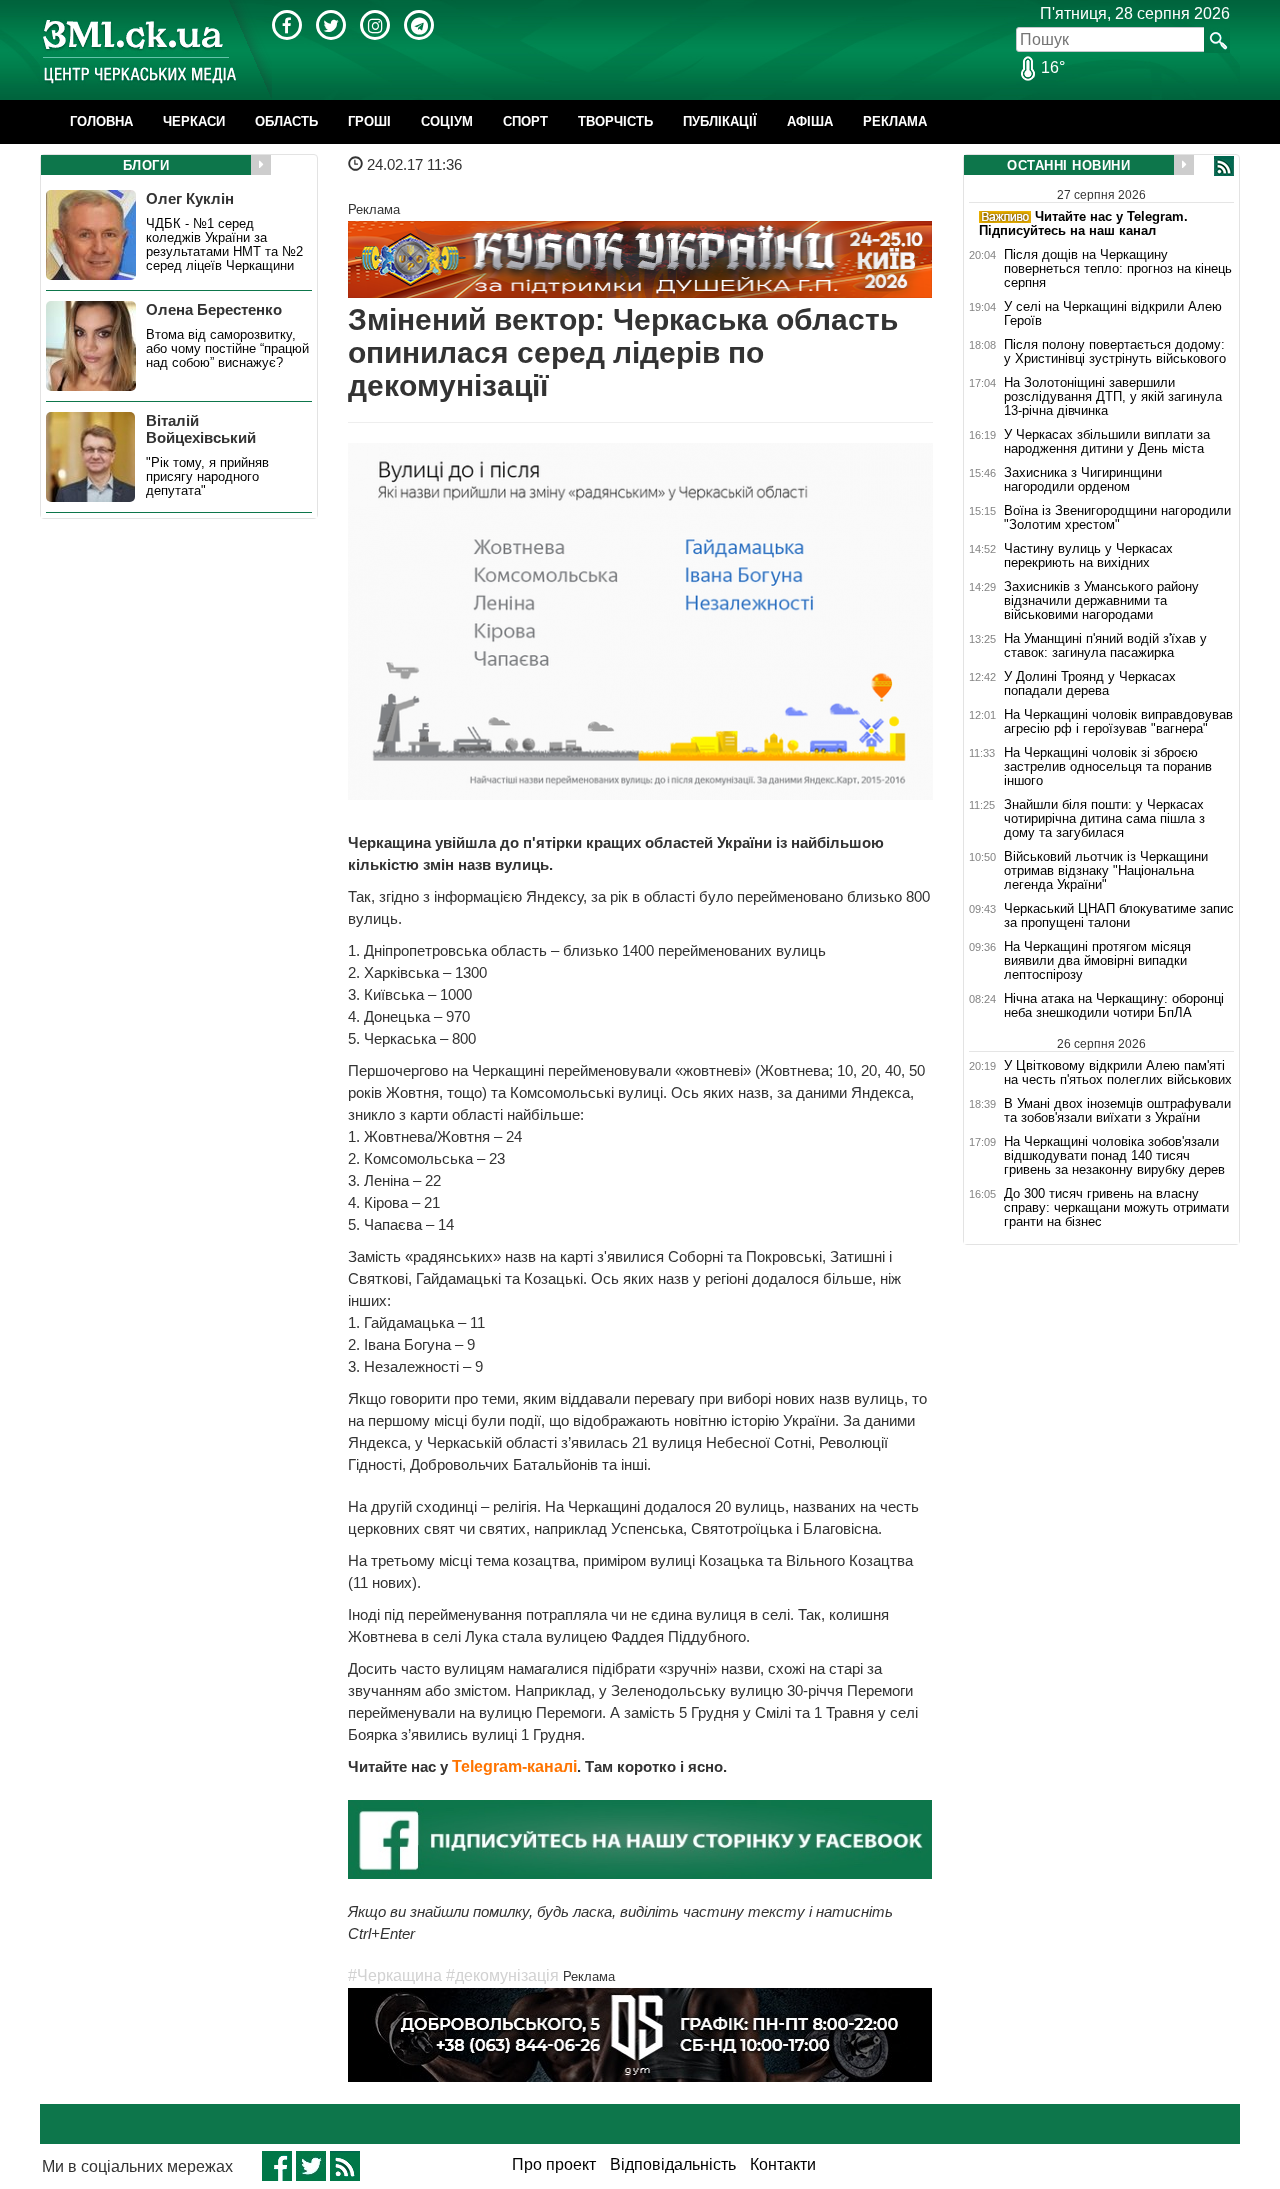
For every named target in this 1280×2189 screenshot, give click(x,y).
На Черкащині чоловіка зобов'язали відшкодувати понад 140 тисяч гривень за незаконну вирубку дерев (1114, 1156)
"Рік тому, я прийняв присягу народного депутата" (207, 477)
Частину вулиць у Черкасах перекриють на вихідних (1088, 556)
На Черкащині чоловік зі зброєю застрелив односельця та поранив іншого (1108, 767)
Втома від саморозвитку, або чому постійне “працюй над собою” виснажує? (227, 349)
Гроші (369, 121)
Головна (101, 121)
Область (286, 121)
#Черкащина (395, 1975)
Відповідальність (673, 2164)
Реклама (895, 121)
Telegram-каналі (514, 1766)
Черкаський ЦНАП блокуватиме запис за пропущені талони (1119, 916)
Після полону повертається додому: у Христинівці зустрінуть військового (1115, 352)
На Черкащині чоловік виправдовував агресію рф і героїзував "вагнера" (1118, 722)
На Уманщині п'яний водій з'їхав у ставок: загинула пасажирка (1105, 646)
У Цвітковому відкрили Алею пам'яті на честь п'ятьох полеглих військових (1118, 1072)
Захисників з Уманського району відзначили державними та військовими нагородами (1101, 601)
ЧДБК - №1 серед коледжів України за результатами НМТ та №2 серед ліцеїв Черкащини (224, 245)
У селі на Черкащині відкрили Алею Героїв (1113, 314)
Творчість (615, 121)
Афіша (810, 121)
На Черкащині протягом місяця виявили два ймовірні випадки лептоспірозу (1097, 961)
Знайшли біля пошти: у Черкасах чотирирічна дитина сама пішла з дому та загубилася (1104, 819)
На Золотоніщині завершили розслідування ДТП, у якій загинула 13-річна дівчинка (1113, 397)
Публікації (720, 121)
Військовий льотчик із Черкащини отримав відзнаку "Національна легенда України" (1106, 871)
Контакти (783, 2164)
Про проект (554, 2164)
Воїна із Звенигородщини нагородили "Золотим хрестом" (1117, 518)
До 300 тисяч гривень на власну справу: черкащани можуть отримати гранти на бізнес (1116, 1208)
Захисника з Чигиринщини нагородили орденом (1083, 480)
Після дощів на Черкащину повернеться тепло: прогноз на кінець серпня (1118, 269)
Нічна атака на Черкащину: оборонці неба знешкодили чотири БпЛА (1114, 1006)
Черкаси (194, 121)
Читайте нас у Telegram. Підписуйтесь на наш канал (1083, 223)
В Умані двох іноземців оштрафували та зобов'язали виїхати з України (1117, 1111)
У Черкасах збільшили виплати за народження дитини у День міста (1107, 442)
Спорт (525, 121)
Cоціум (447, 121)
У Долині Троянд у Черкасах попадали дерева (1090, 684)
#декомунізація (502, 1975)
